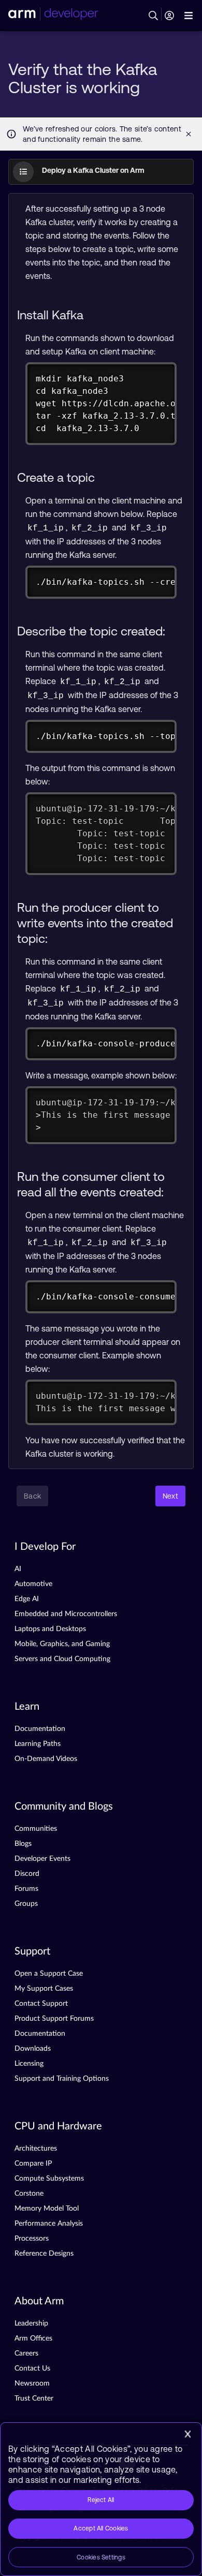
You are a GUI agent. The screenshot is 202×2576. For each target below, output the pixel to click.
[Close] (187, 2434)
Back (32, 1496)
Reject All (101, 2500)
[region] (101, 2499)
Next (170, 1496)
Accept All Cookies (101, 2528)
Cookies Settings (101, 2557)
